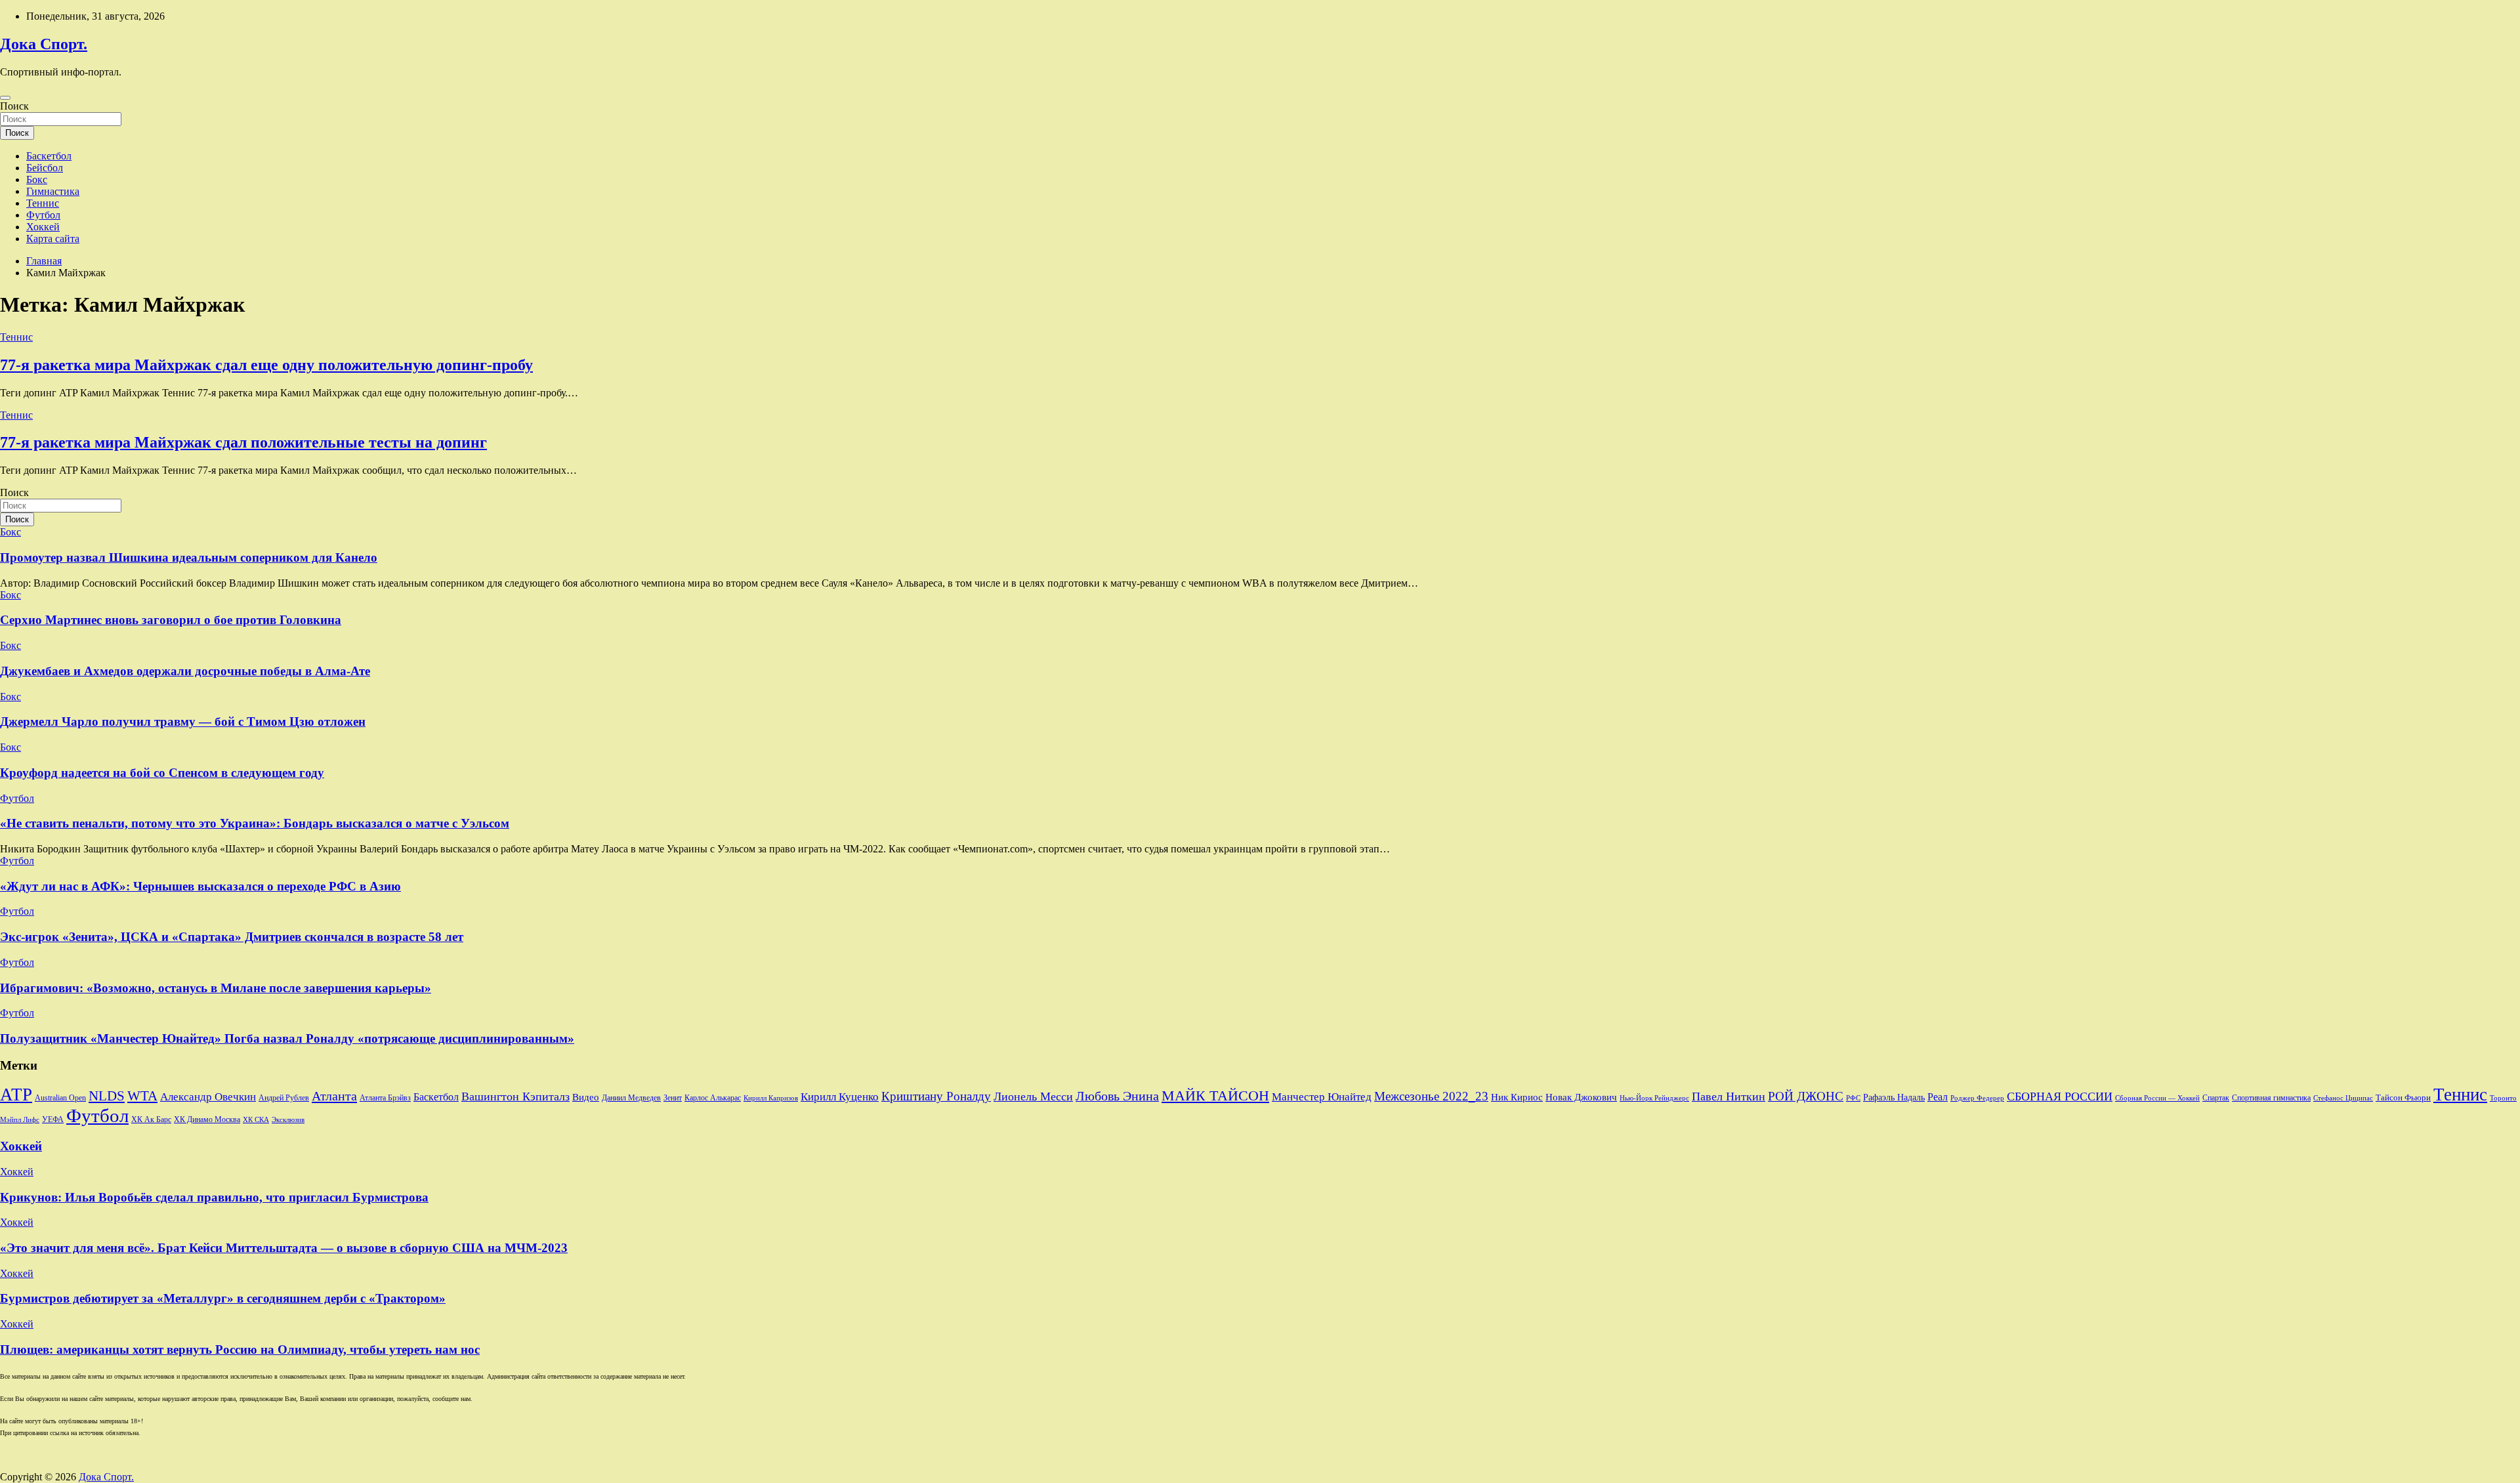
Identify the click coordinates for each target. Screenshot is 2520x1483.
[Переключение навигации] (5, 98)
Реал (1938, 1097)
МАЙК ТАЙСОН (1215, 1096)
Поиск (14, 106)
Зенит (673, 1098)
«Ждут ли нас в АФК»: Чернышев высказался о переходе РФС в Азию (200, 886)
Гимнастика (53, 191)
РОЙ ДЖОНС (1806, 1096)
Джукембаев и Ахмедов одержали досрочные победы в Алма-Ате (185, 671)
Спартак (2216, 1098)
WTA (142, 1096)
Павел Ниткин (1729, 1097)
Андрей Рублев (284, 1098)
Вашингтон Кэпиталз (515, 1097)
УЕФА (53, 1119)
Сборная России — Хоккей (2157, 1098)
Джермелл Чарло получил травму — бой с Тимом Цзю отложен (183, 721)
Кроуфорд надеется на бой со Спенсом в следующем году (162, 773)
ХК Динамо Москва (207, 1120)
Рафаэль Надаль (1894, 1097)
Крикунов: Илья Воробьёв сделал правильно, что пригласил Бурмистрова (214, 1197)
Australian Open (60, 1098)
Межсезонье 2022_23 (1431, 1096)
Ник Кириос (1517, 1097)
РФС (1853, 1098)
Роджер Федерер (1977, 1098)
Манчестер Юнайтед (1322, 1097)
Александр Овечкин (208, 1097)
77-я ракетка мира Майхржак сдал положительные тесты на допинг (243, 442)
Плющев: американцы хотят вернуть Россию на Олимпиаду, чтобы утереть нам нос (240, 1349)
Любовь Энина (1117, 1096)
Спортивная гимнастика (2271, 1098)
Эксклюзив (288, 1119)
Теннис (43, 203)
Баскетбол (49, 156)
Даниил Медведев (631, 1098)
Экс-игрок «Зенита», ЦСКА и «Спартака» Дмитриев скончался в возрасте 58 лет (232, 937)
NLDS (107, 1096)
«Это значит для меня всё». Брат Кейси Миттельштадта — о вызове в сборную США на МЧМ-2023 (284, 1248)
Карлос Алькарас (713, 1098)
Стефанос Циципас (2343, 1098)
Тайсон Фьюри (2403, 1098)
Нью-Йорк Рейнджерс (1654, 1098)
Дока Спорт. (44, 44)
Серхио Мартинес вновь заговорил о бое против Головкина (171, 620)
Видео (586, 1097)
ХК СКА (256, 1120)
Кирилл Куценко (840, 1097)
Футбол (43, 215)
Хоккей (43, 227)
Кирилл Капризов (771, 1098)
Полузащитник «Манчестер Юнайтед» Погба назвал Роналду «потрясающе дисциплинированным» (287, 1038)
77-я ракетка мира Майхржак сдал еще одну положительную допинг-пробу (266, 365)
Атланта (334, 1096)
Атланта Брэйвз (385, 1098)
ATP (16, 1095)
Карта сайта (53, 239)
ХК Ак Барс (151, 1120)
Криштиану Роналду (936, 1096)
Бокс (37, 179)
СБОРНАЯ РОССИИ (2060, 1097)
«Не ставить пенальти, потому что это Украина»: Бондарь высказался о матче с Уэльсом (255, 823)
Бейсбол (45, 168)
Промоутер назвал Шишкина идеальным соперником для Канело (189, 557)
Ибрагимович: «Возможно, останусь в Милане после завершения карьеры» (216, 988)
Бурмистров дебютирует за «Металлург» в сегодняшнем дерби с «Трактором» (223, 1298)
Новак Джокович (1581, 1097)
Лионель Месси (1033, 1097)
